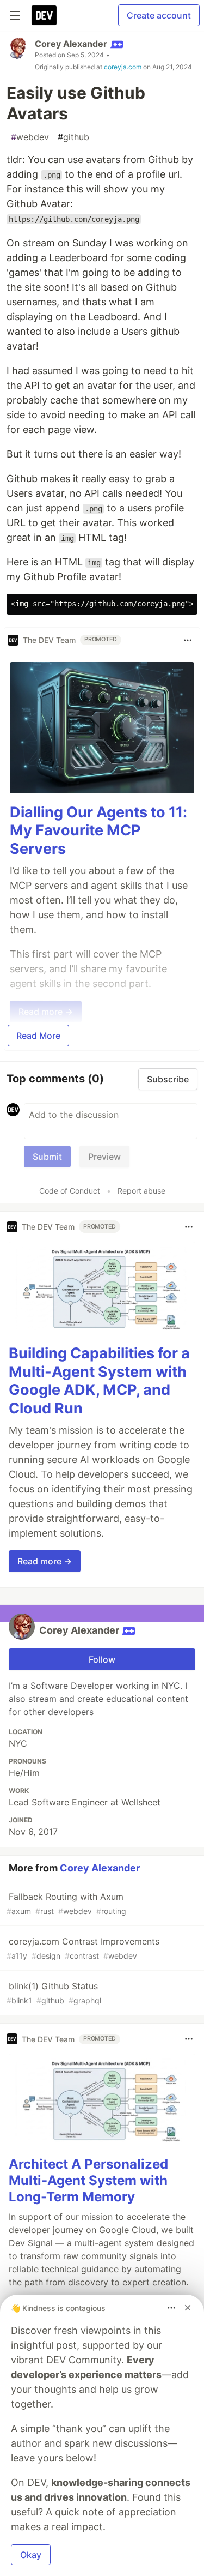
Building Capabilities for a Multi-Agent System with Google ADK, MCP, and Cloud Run (99, 1381)
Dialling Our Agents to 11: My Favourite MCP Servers (98, 831)
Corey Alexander (71, 44)
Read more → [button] (45, 1561)
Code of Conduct (70, 1191)
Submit (47, 1157)
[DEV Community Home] (44, 15)
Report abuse (141, 1191)
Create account (159, 15)
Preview (104, 1157)
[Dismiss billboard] (188, 2308)
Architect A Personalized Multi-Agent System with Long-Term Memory (88, 2180)
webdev (30, 137)
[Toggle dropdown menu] (188, 640)
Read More (38, 1036)
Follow (102, 1659)
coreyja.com (123, 67)
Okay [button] (31, 2555)
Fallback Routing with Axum (66, 1903)
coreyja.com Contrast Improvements (83, 1948)
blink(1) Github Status (54, 1993)
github (73, 137)
